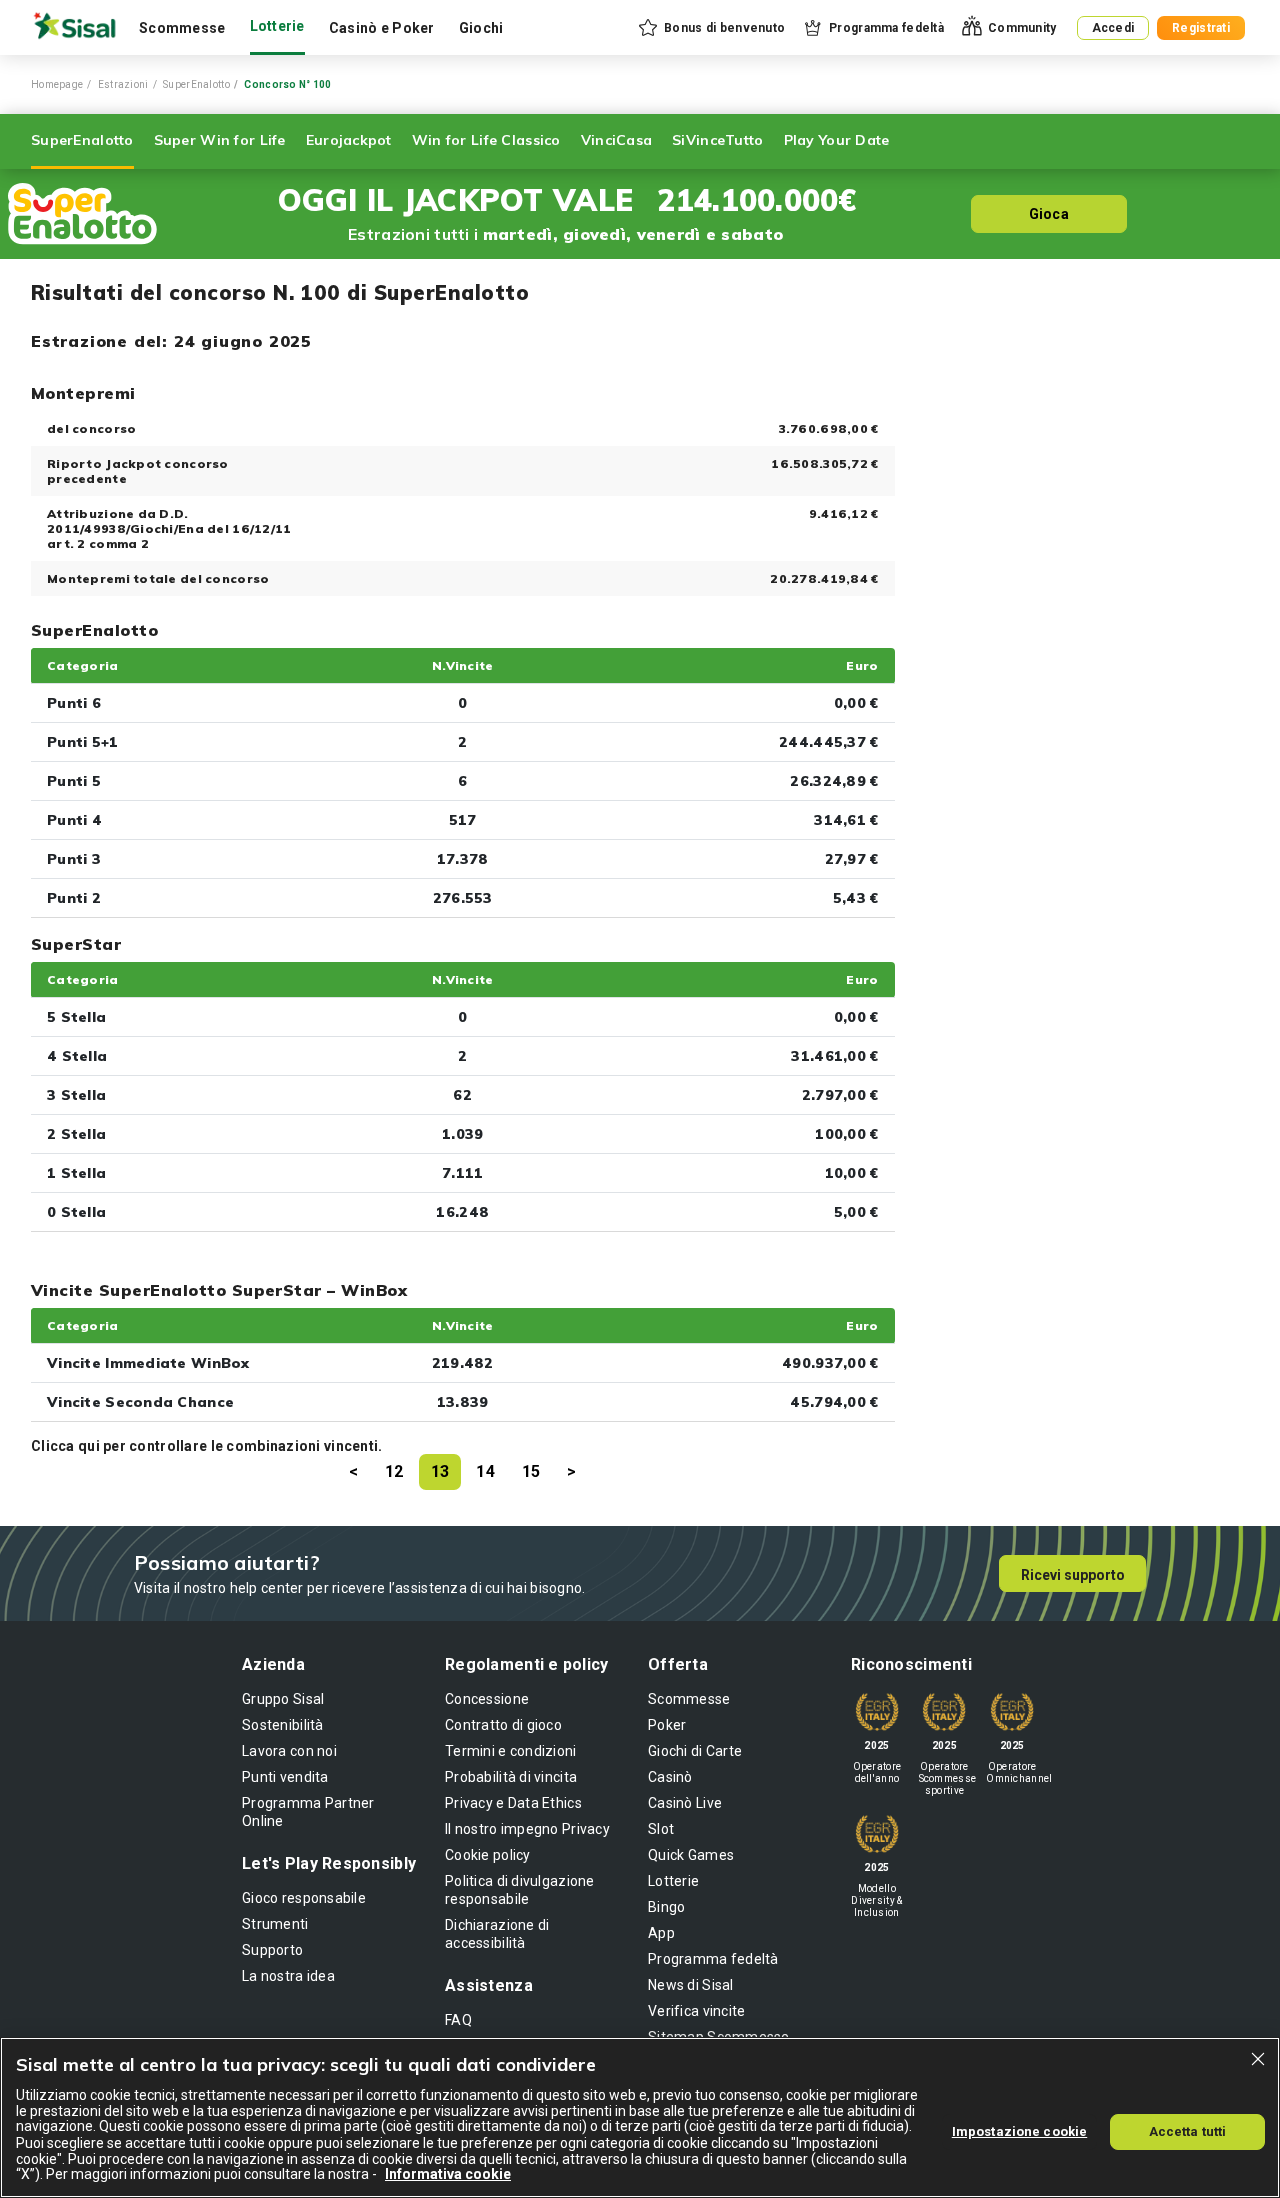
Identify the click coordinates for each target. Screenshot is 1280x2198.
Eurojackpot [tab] (349, 140)
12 (394, 1471)
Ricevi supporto (1073, 1575)
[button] (710, 28)
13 (440, 1471)
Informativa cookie (448, 2174)
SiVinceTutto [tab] (717, 140)
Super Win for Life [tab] (220, 140)
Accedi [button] (1113, 28)
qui (89, 1446)
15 (531, 1471)
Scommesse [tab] (182, 28)
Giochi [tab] (481, 28)
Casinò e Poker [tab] (382, 28)
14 (485, 1471)
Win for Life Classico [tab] (486, 140)
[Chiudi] (1258, 2059)
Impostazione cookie (1019, 2130)
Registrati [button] (1201, 28)
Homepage (57, 84)
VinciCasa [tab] (617, 140)
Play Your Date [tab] (837, 140)
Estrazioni (123, 84)
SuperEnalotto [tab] (82, 140)
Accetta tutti (1188, 2130)
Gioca (1049, 214)
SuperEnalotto (196, 84)
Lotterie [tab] (277, 26)
